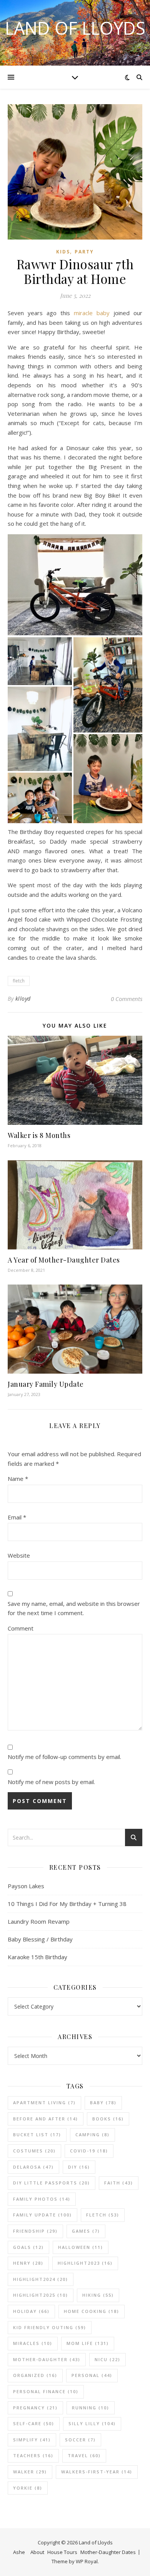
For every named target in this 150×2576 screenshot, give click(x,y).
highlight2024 (41, 2279)
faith (119, 2183)
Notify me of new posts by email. (51, 1782)
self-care (34, 2423)
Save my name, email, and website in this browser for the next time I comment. (74, 1608)
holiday (31, 2311)
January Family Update (46, 1384)
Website (19, 1555)
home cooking (92, 2311)
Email (17, 1517)
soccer (80, 2440)
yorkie (28, 2488)
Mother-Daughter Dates (108, 2552)
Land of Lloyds (75, 28)
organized (35, 2375)
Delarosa (33, 2167)
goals (28, 2247)
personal (92, 2375)
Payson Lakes (26, 1886)
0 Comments (127, 999)
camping (92, 2135)
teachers (33, 2455)
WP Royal (87, 2561)
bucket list (37, 2135)
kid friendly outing (50, 2327)
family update (42, 2215)
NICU (107, 2359)
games (86, 2231)
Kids (63, 252)
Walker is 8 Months (39, 1135)
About (37, 2552)
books (108, 2119)
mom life (88, 2343)
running (91, 2408)
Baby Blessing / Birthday (40, 1939)
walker (30, 2472)
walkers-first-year (97, 2472)
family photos (42, 2199)
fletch (19, 981)
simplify (32, 2440)
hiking (98, 2295)
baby (103, 2102)
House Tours (62, 2552)
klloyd (23, 998)
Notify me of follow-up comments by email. (64, 1757)
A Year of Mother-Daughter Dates (64, 1260)
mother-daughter (47, 2359)
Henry (28, 2263)
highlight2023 (85, 2263)
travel (84, 2455)
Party (84, 252)
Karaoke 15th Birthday (37, 1957)
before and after (46, 2119)
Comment (21, 1628)
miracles (33, 2343)
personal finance (46, 2391)
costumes (34, 2151)
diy (79, 2167)
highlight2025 (41, 2295)
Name (18, 1479)
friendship (35, 2231)
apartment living (44, 2102)
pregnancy (35, 2408)
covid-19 (89, 2151)
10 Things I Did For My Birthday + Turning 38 (67, 1904)
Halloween (81, 2247)
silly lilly (92, 2423)
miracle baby (92, 313)
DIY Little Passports (52, 2183)
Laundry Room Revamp (39, 1921)
